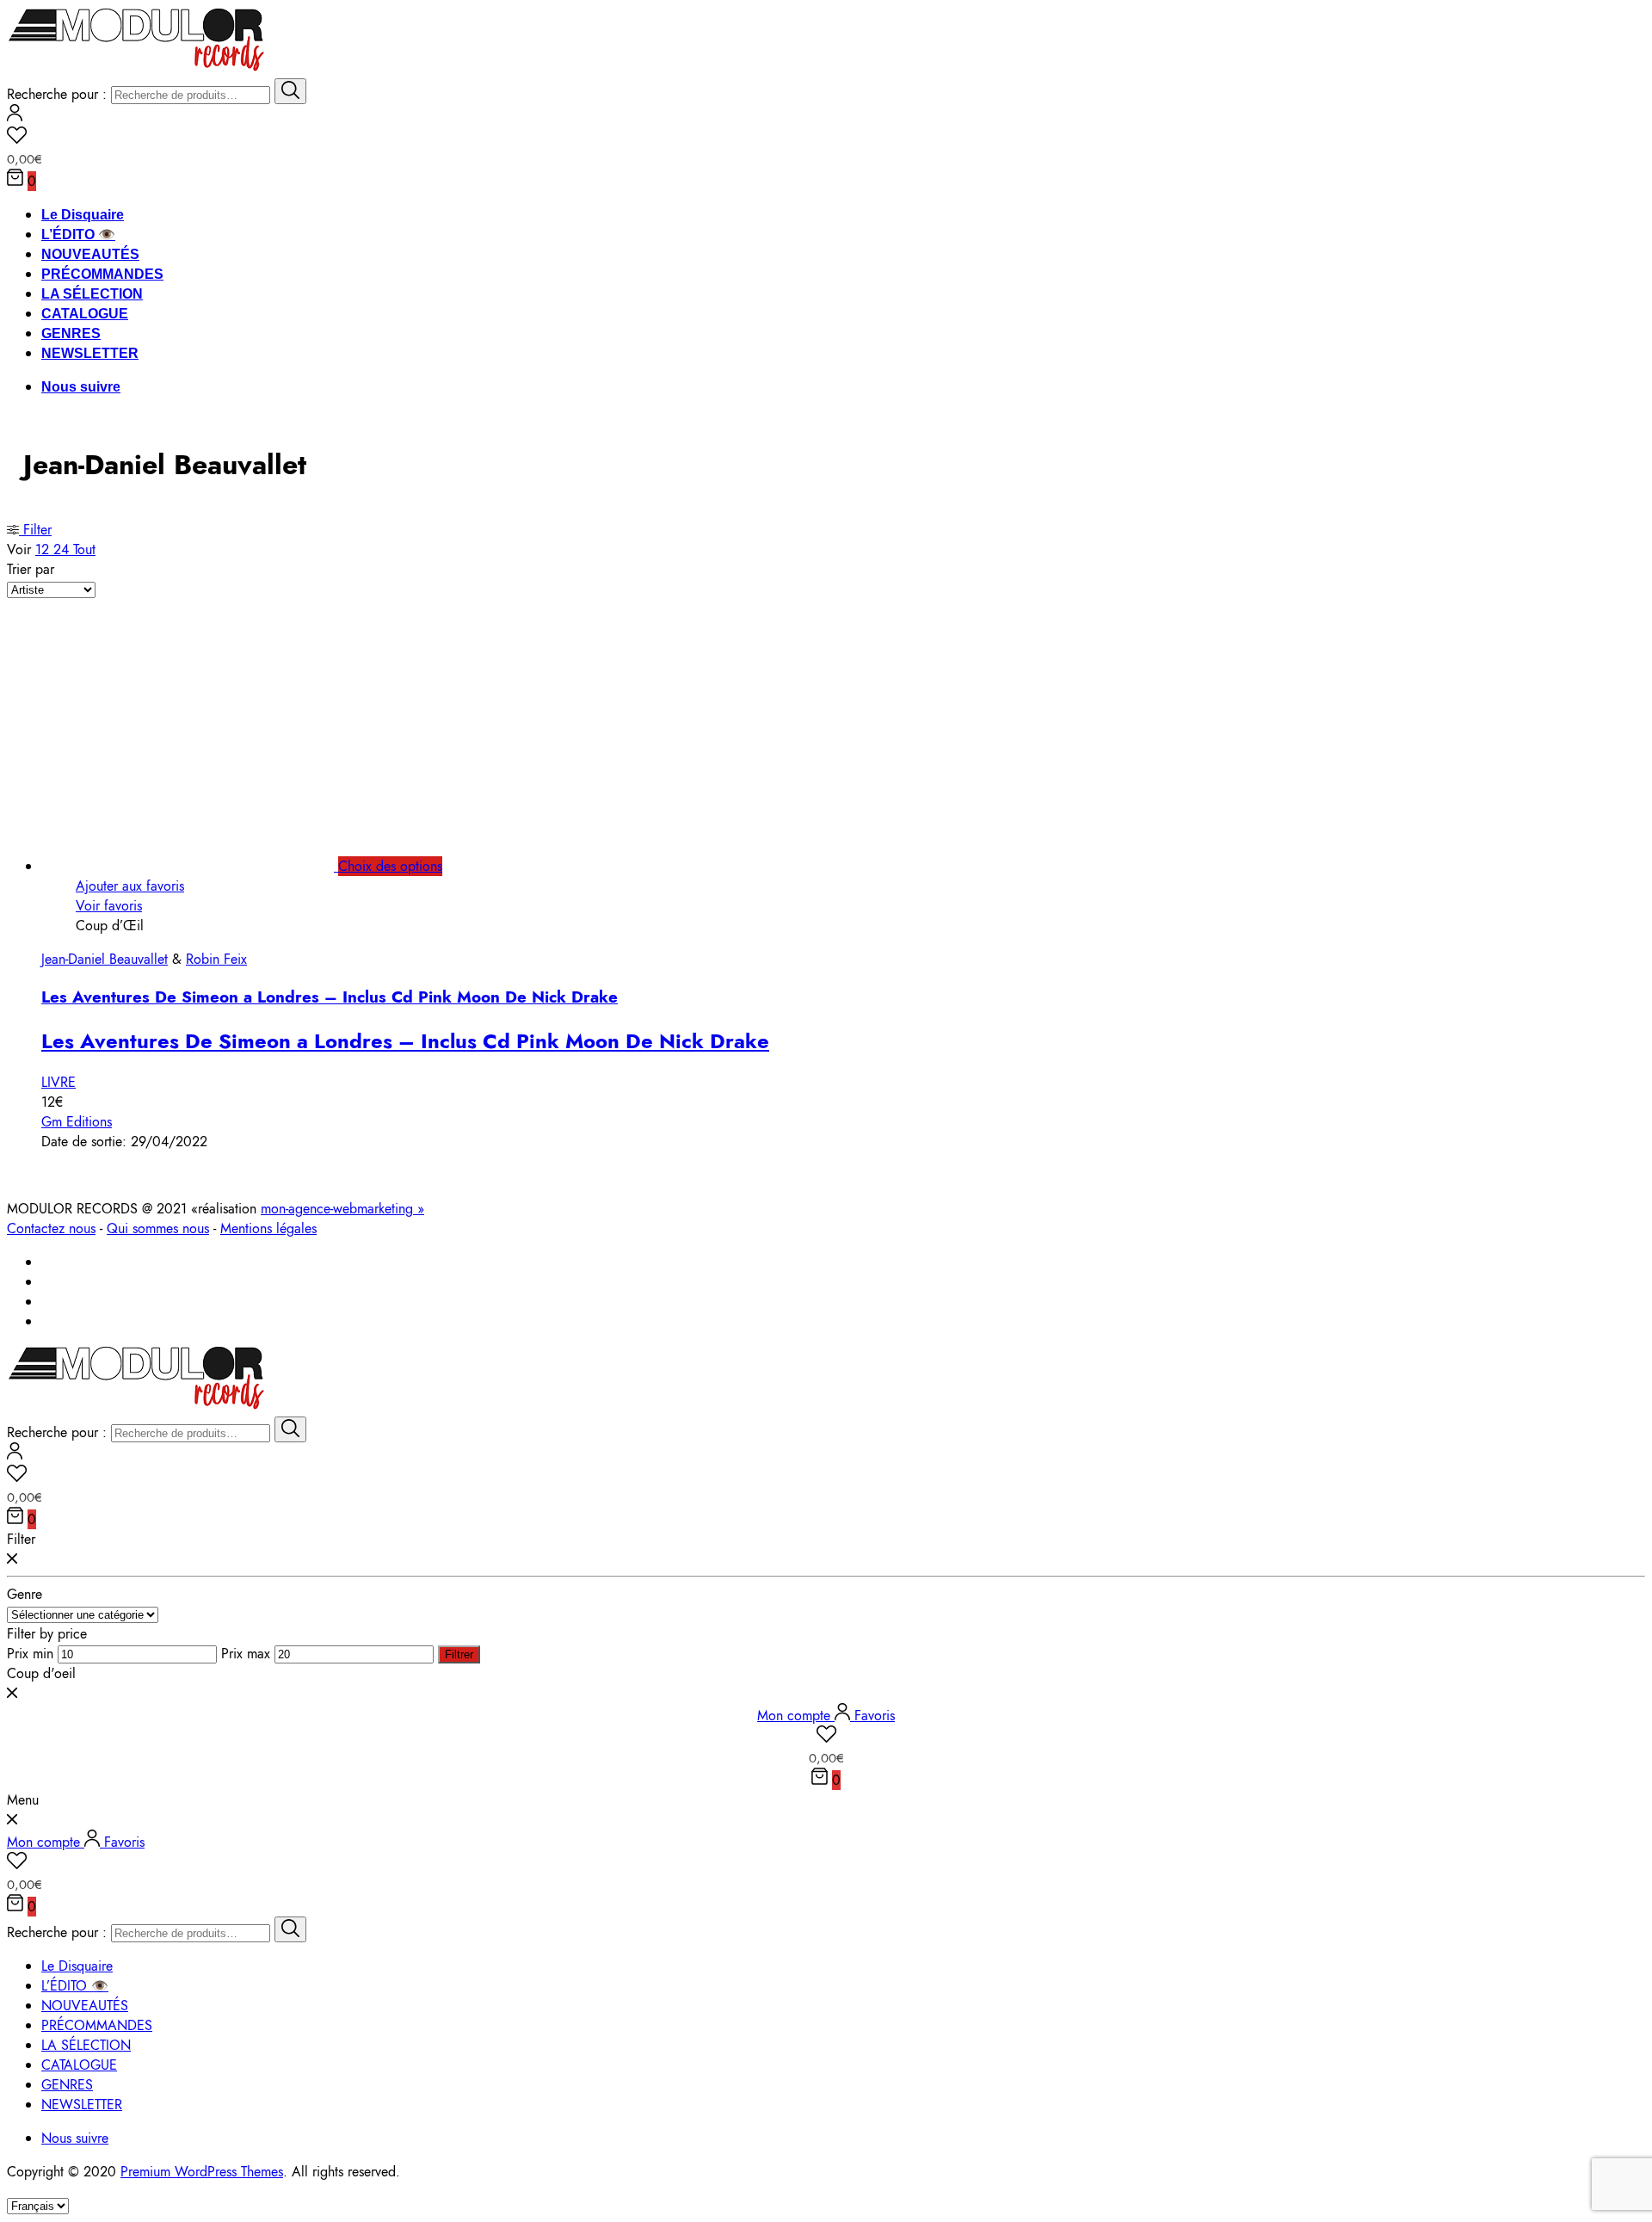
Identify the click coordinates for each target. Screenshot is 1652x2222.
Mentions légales (268, 1228)
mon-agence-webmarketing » (342, 1209)
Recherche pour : (57, 94)
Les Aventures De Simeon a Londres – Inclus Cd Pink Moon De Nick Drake (330, 997)
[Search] (290, 91)
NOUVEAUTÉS (90, 254)
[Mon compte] (15, 117)
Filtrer (459, 1654)
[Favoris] (826, 138)
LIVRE (59, 1082)
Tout (84, 549)
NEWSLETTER (90, 353)
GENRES (71, 333)
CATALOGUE (85, 314)
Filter (35, 530)
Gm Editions (77, 1122)
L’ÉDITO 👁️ (78, 235)
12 (44, 549)
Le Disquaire (83, 215)
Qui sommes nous (158, 1228)
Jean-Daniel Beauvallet (105, 959)
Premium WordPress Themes (202, 2172)
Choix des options (390, 866)
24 (63, 549)
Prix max (246, 1654)
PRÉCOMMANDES (102, 274)
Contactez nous (51, 1228)
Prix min (30, 1654)
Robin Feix (216, 959)
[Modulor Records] (136, 68)
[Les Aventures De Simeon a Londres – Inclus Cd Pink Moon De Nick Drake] (207, 866)
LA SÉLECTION (92, 294)
